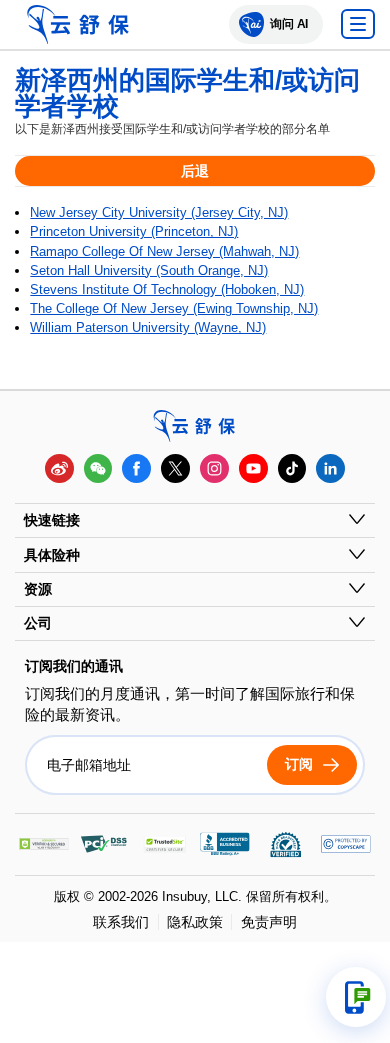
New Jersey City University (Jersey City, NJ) (159, 212)
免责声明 (268, 922)
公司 (38, 623)
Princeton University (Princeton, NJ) (134, 231)
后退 (195, 171)
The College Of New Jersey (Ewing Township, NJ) (174, 308)
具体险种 (52, 555)
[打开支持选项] (356, 997)
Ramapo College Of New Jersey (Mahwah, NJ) (164, 251)
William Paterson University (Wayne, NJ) (148, 327)
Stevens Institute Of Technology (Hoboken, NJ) (167, 289)
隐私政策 (195, 922)
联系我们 (121, 922)
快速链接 (52, 520)
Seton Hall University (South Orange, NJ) (149, 270)
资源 (38, 589)
